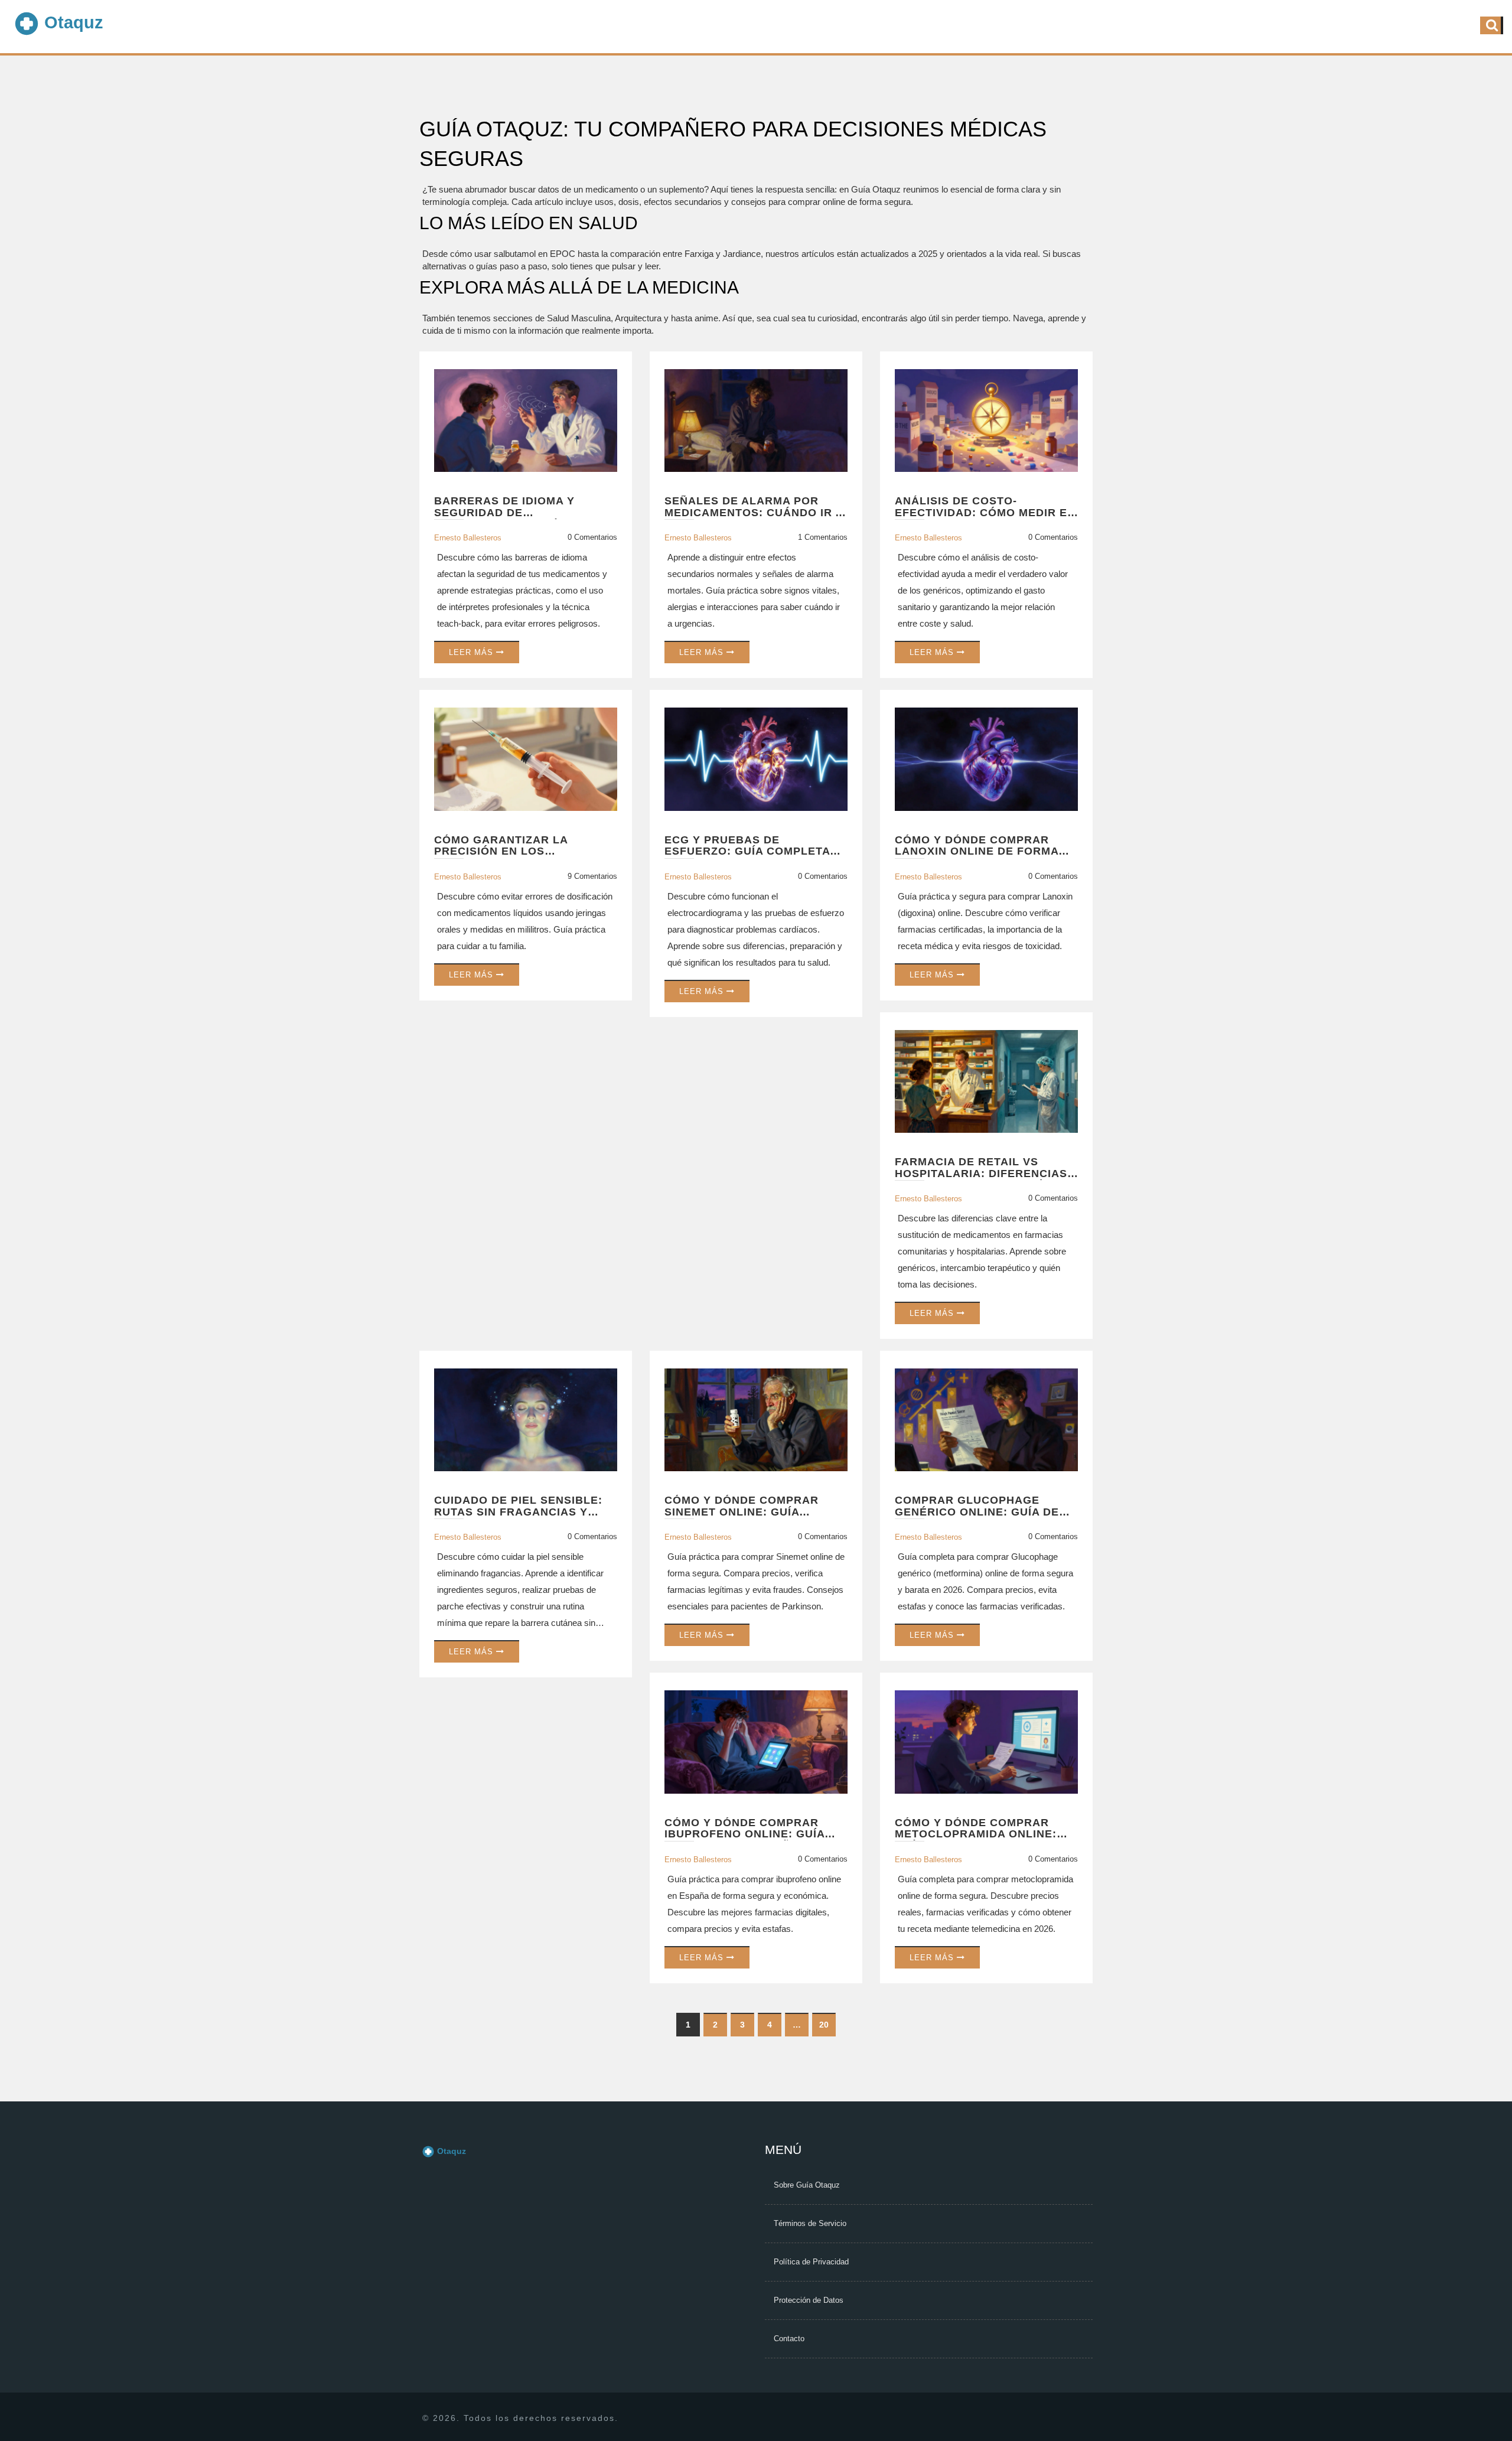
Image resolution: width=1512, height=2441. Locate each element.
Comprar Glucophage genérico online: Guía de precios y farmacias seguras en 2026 (977, 1507)
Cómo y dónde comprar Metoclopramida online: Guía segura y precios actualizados (976, 1829)
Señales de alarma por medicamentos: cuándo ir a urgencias (754, 507)
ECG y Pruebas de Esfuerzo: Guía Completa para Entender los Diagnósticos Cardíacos (747, 846)
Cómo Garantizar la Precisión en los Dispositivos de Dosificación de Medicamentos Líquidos (511, 846)
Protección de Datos (809, 2300)
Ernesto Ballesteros (468, 538)
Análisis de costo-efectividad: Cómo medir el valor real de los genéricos (985, 507)
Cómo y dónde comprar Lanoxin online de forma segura (977, 846)
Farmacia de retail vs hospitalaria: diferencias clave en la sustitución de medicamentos (984, 1168)
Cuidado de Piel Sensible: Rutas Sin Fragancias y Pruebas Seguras (518, 1507)
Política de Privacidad (811, 2262)
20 (824, 2025)
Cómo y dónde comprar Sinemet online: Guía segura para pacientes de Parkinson (750, 1507)
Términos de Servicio (810, 2223)
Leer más (472, 652)
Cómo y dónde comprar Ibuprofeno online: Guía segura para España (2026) (750, 1829)
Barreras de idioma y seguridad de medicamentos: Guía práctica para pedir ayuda (522, 507)
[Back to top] (1490, 2389)
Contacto (789, 2339)
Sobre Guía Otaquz (807, 2185)
